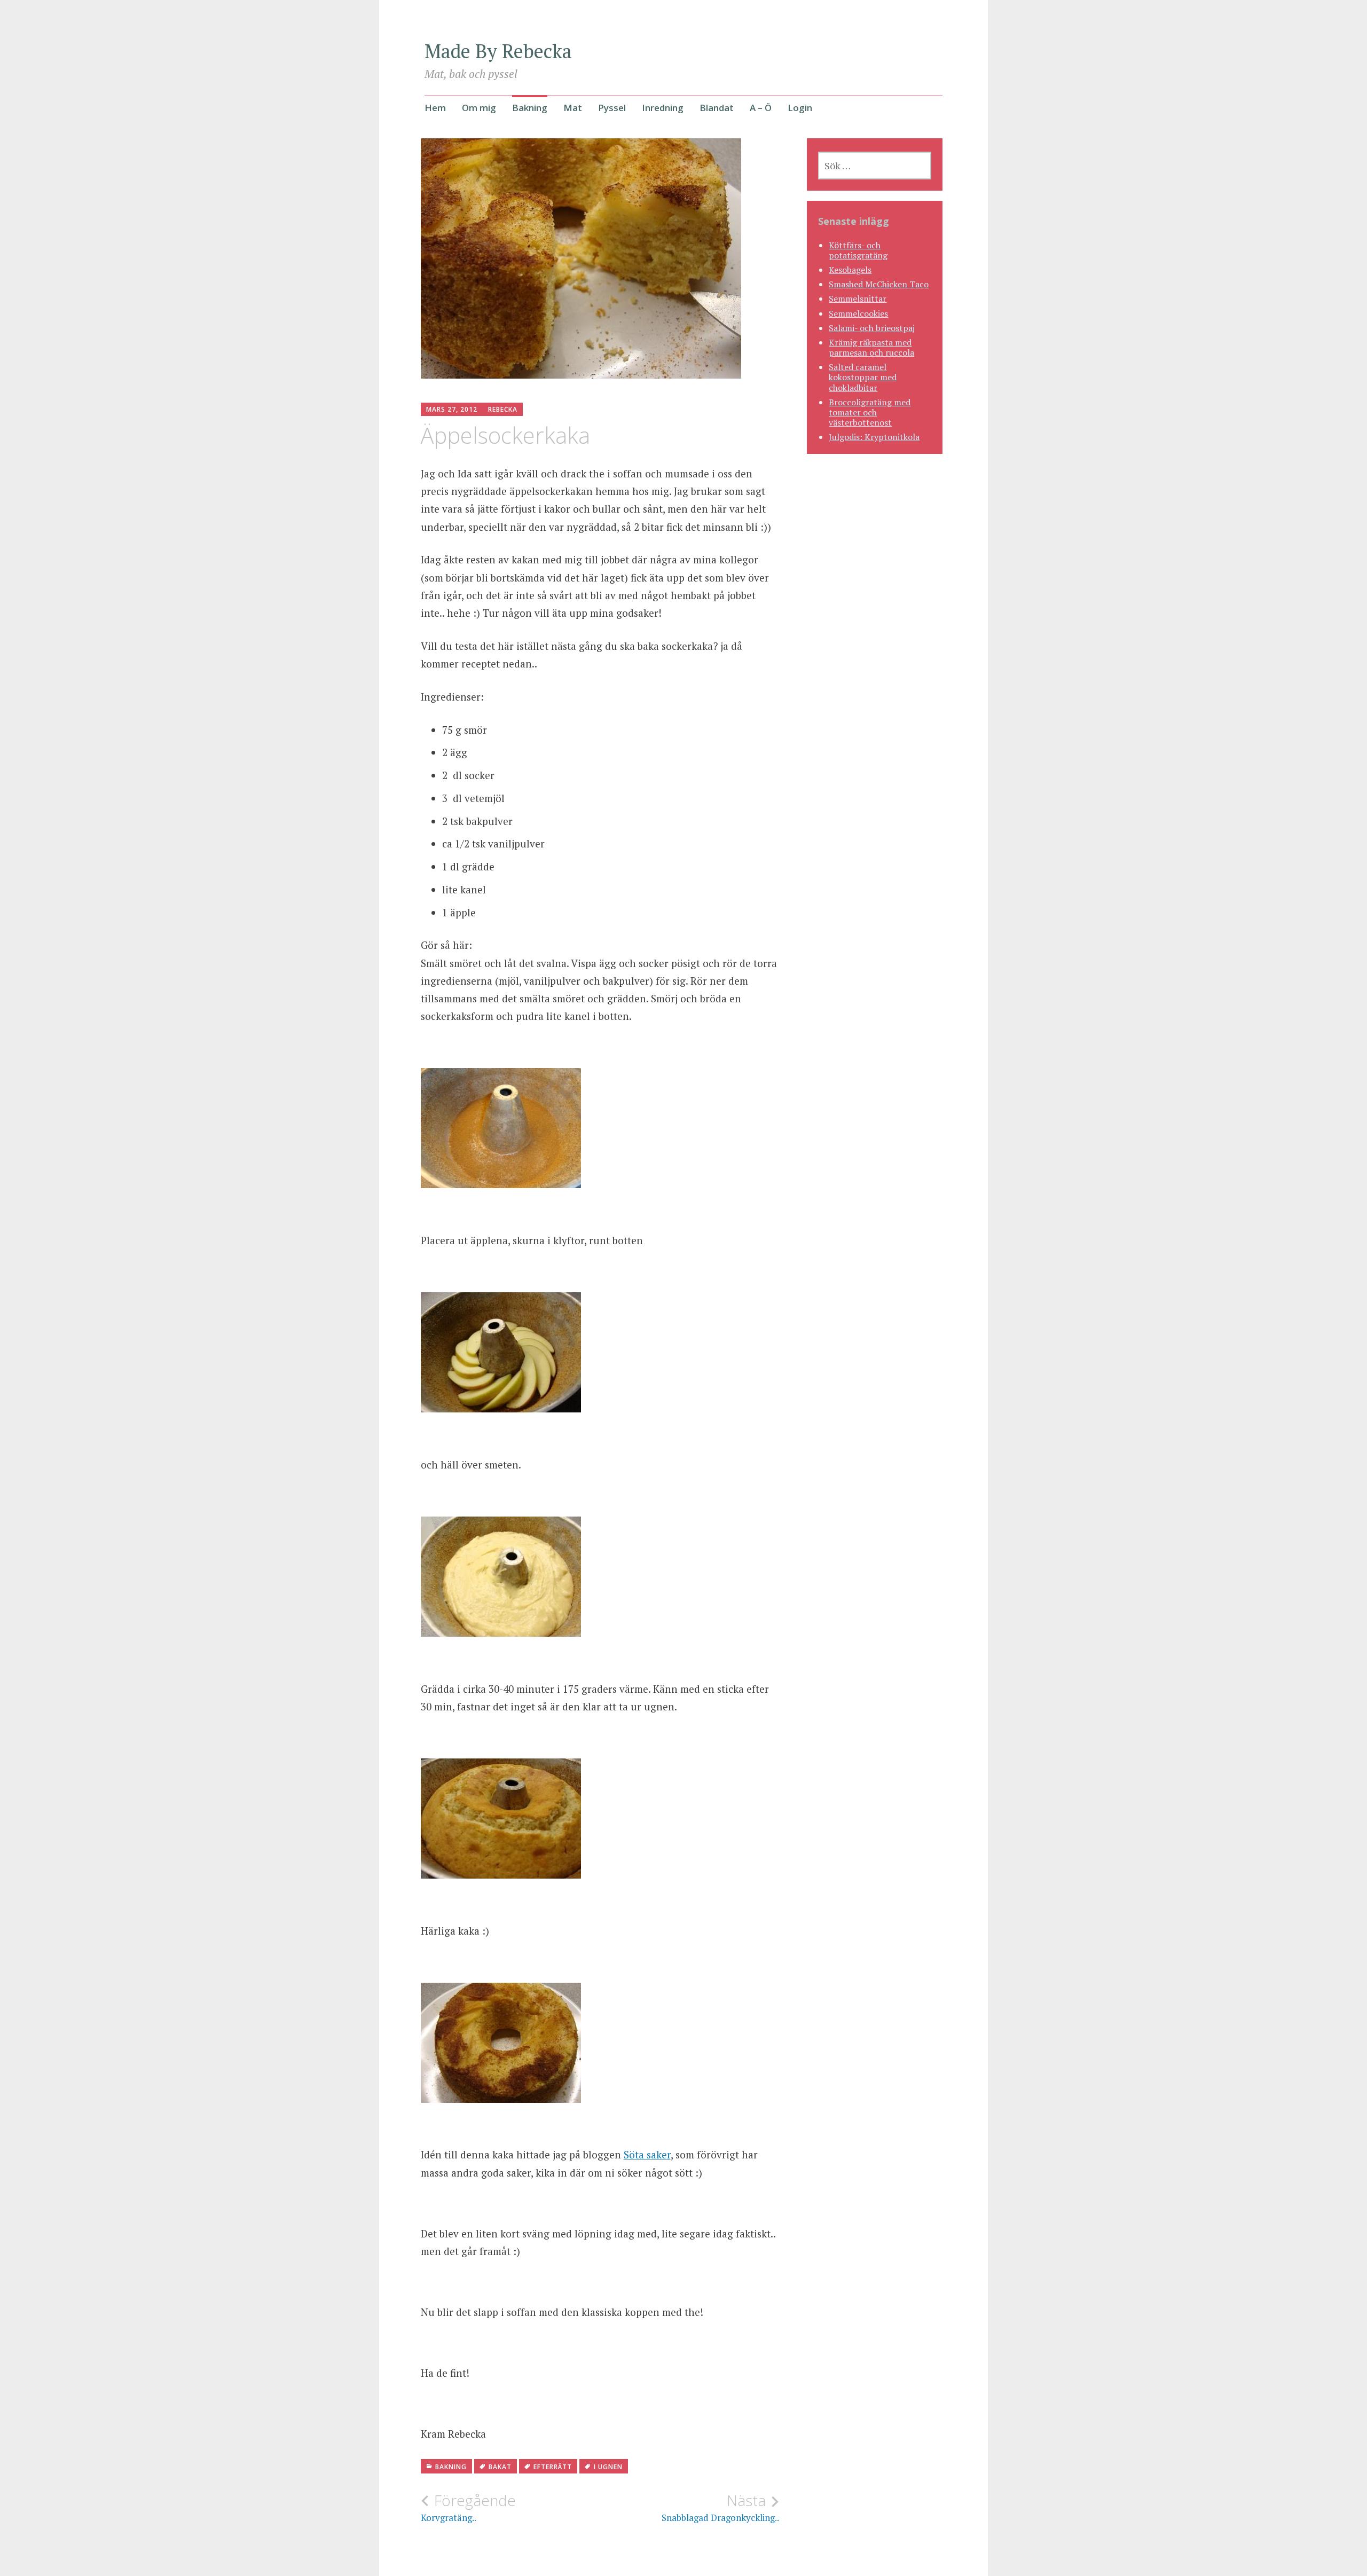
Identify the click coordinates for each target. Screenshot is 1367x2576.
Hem (435, 108)
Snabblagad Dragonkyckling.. (720, 2508)
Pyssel (612, 108)
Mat (573, 108)
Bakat (500, 2467)
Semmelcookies (858, 313)
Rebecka (503, 409)
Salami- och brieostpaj (872, 328)
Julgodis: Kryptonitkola (874, 437)
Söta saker (647, 2154)
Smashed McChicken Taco (879, 284)
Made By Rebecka (498, 51)
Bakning (530, 108)
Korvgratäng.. (468, 2508)
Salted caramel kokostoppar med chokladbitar (863, 377)
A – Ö (761, 108)
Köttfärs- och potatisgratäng (858, 250)
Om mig (479, 108)
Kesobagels (850, 270)
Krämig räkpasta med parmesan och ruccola (871, 347)
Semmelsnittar (858, 299)
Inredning (663, 108)
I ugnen (608, 2467)
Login (800, 108)
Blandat (717, 108)
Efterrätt (553, 2467)
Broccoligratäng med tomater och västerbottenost (870, 412)
